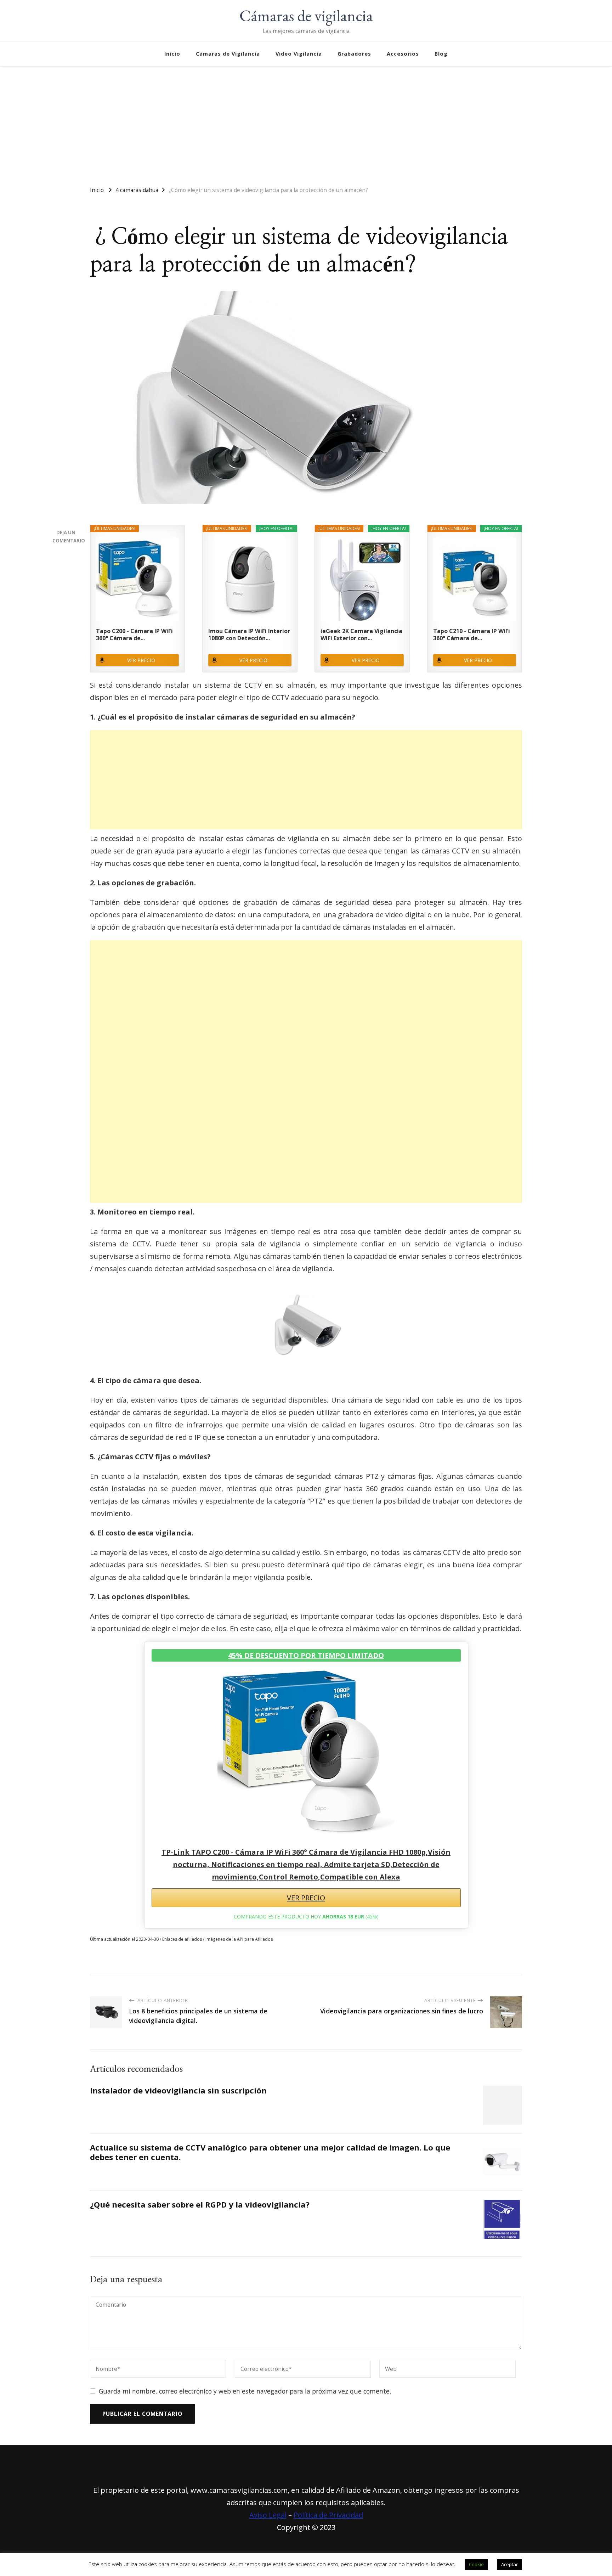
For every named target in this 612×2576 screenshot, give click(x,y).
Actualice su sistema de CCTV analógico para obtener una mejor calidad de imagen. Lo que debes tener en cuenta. (270, 2152)
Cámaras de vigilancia (306, 16)
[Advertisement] (306, 123)
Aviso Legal (268, 2515)
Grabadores (354, 54)
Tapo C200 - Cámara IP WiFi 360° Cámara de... (134, 635)
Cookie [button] (476, 2564)
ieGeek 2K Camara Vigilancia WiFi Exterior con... (361, 635)
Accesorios (403, 54)
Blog (441, 54)
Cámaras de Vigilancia (228, 54)
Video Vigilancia (299, 54)
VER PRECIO (141, 660)
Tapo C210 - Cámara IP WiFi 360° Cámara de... (472, 635)
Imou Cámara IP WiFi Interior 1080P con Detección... (249, 635)
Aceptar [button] (509, 2564)
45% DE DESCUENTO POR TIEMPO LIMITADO (306, 1655)
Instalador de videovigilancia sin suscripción (178, 2090)
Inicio (172, 54)
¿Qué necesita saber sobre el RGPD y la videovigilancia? (200, 2205)
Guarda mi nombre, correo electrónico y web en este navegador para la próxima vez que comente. (245, 2391)
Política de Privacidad (328, 2515)
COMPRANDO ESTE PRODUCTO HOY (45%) (306, 1917)
